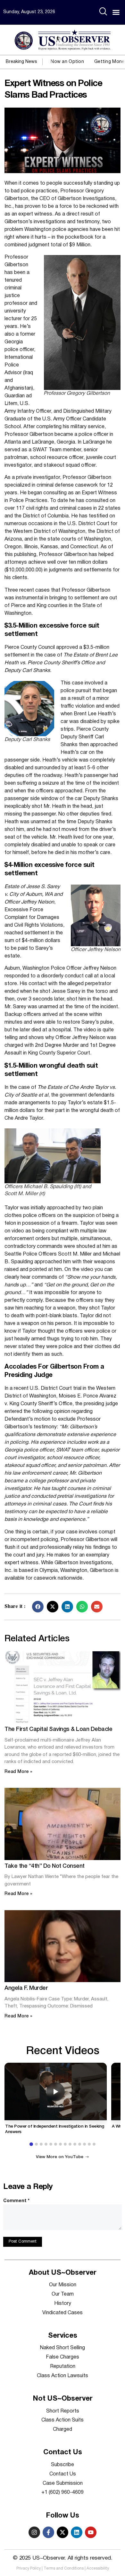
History (63, 2304)
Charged (63, 2430)
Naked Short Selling (63, 2348)
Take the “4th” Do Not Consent (45, 1866)
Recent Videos (63, 2051)
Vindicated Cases (63, 2313)
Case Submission (63, 2483)
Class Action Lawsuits (63, 2376)
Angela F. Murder (26, 1988)
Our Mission (63, 2285)
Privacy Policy (29, 2568)
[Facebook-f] (48, 2532)
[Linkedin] (77, 2532)
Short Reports (63, 2411)
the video (83, 1270)
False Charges (63, 2357)
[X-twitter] (63, 2532)
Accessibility (98, 2568)
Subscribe (63, 2465)
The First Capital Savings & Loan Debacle (58, 1729)
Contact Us (63, 2474)
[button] (116, 12)
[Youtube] (91, 2532)
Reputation (63, 2367)
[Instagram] (34, 2532)
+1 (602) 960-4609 (63, 2492)
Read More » (18, 1772)
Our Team (63, 2294)
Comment (16, 2201)
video (90, 1030)
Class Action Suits (63, 2420)
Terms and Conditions (64, 2568)
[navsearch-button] (103, 12)
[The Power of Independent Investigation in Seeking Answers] (56, 2091)
